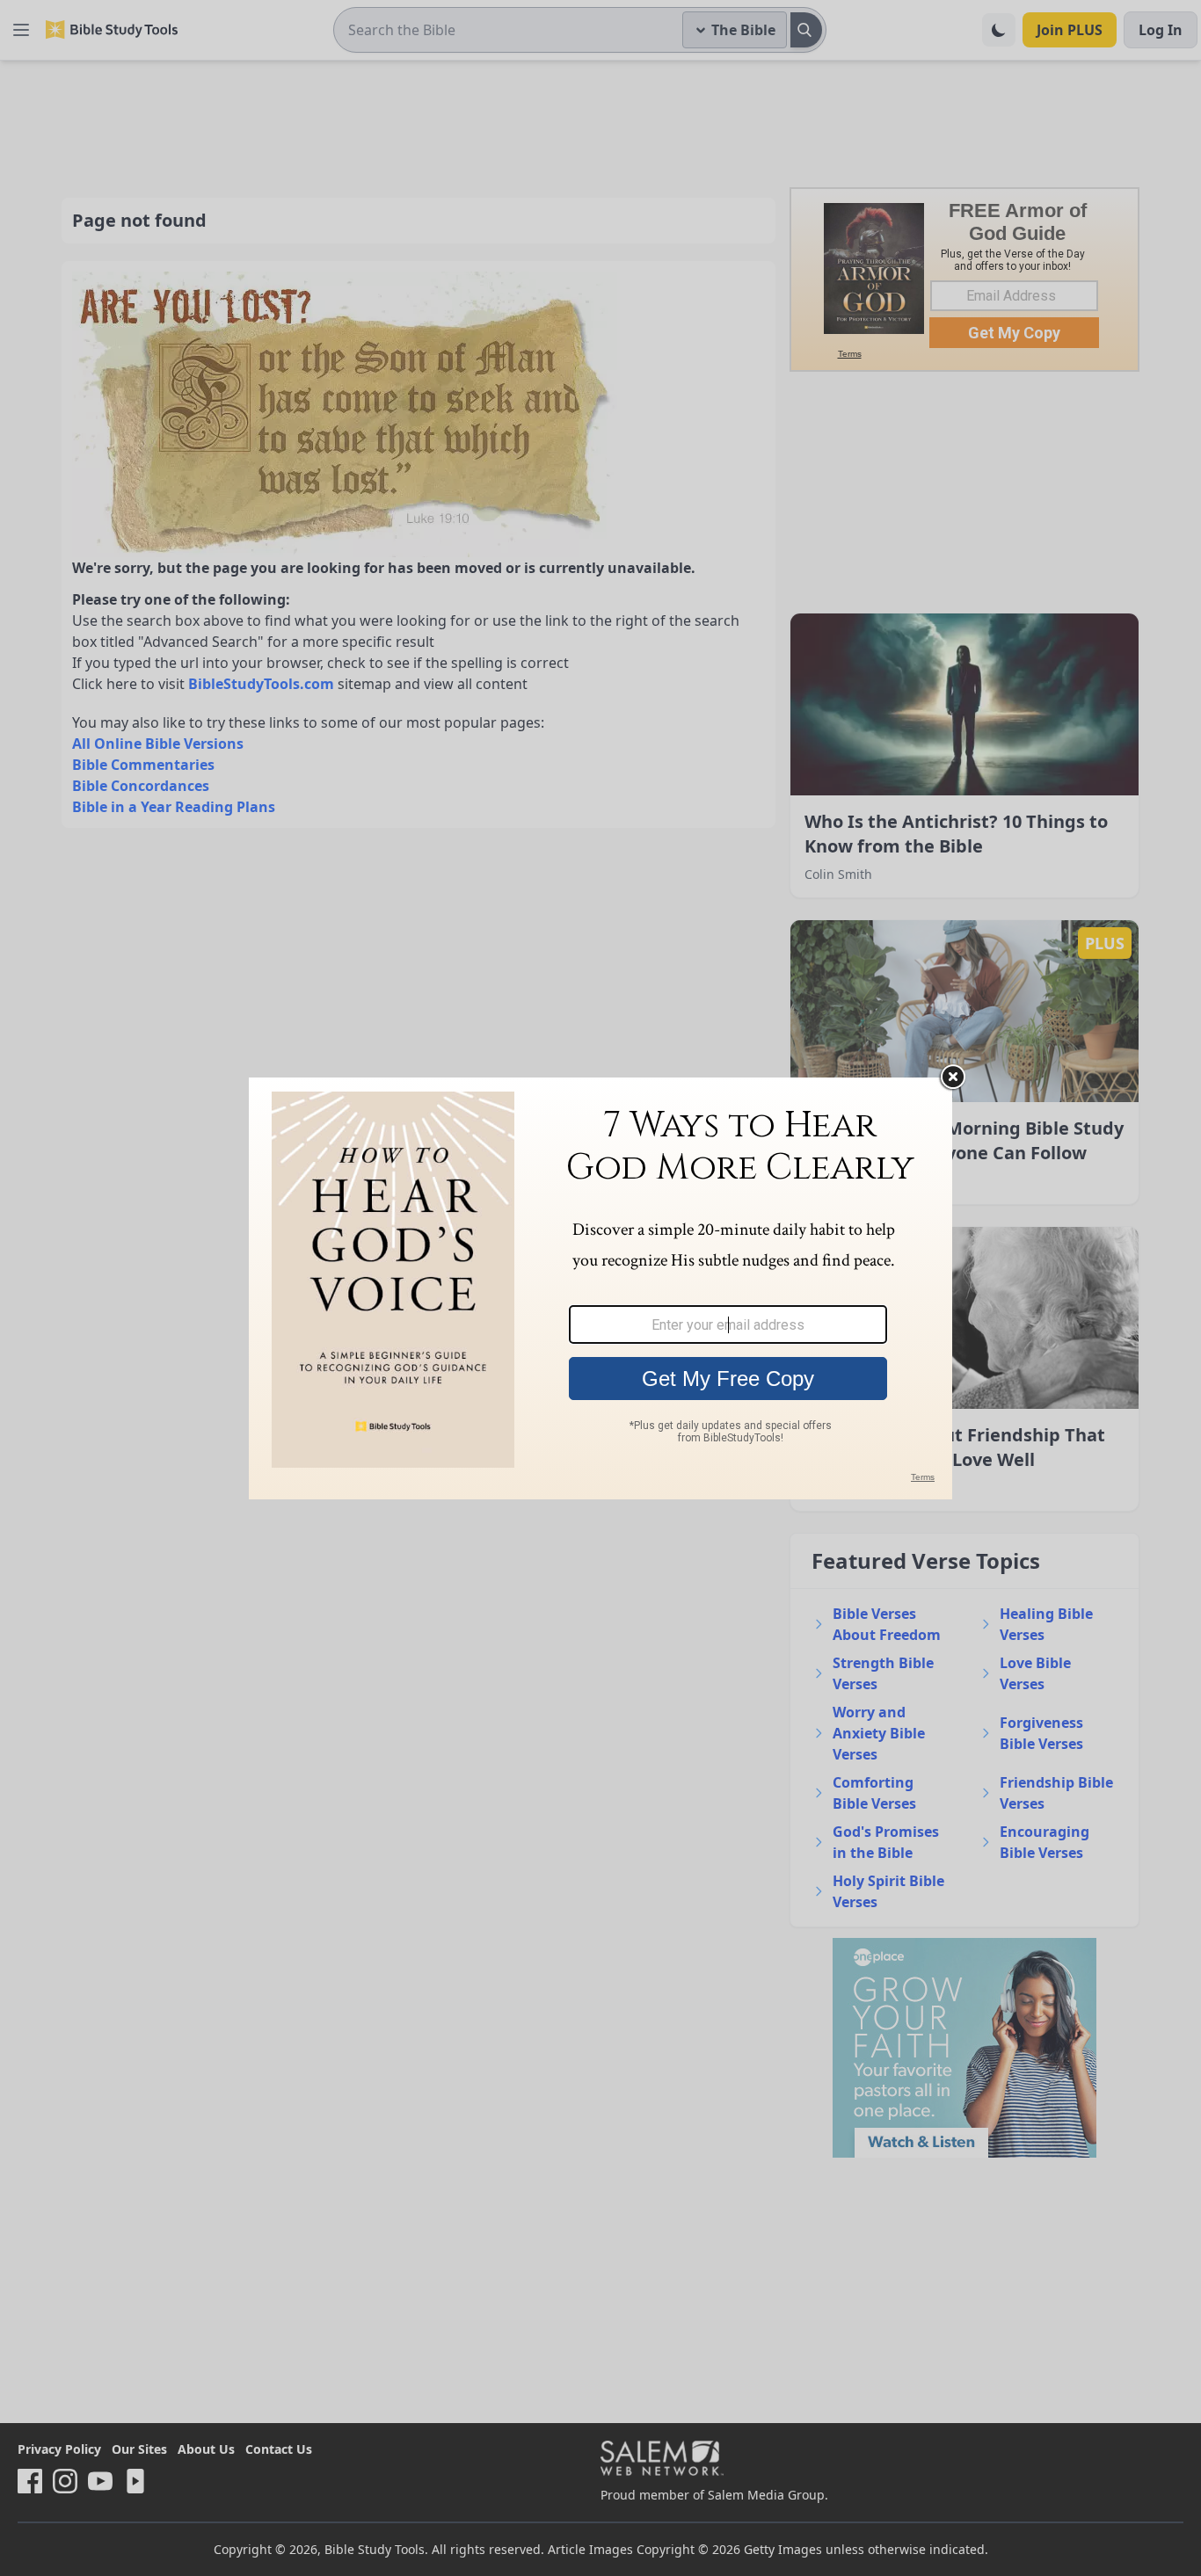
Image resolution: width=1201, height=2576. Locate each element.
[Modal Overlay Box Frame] (600, 1288)
